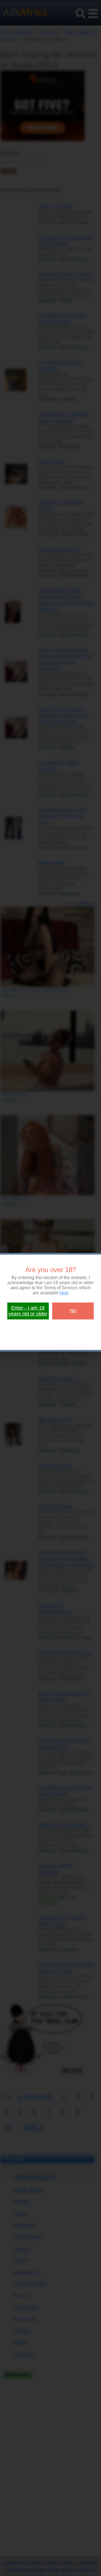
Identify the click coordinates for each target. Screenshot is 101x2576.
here (64, 1293)
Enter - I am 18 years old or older (28, 1311)
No (73, 1311)
